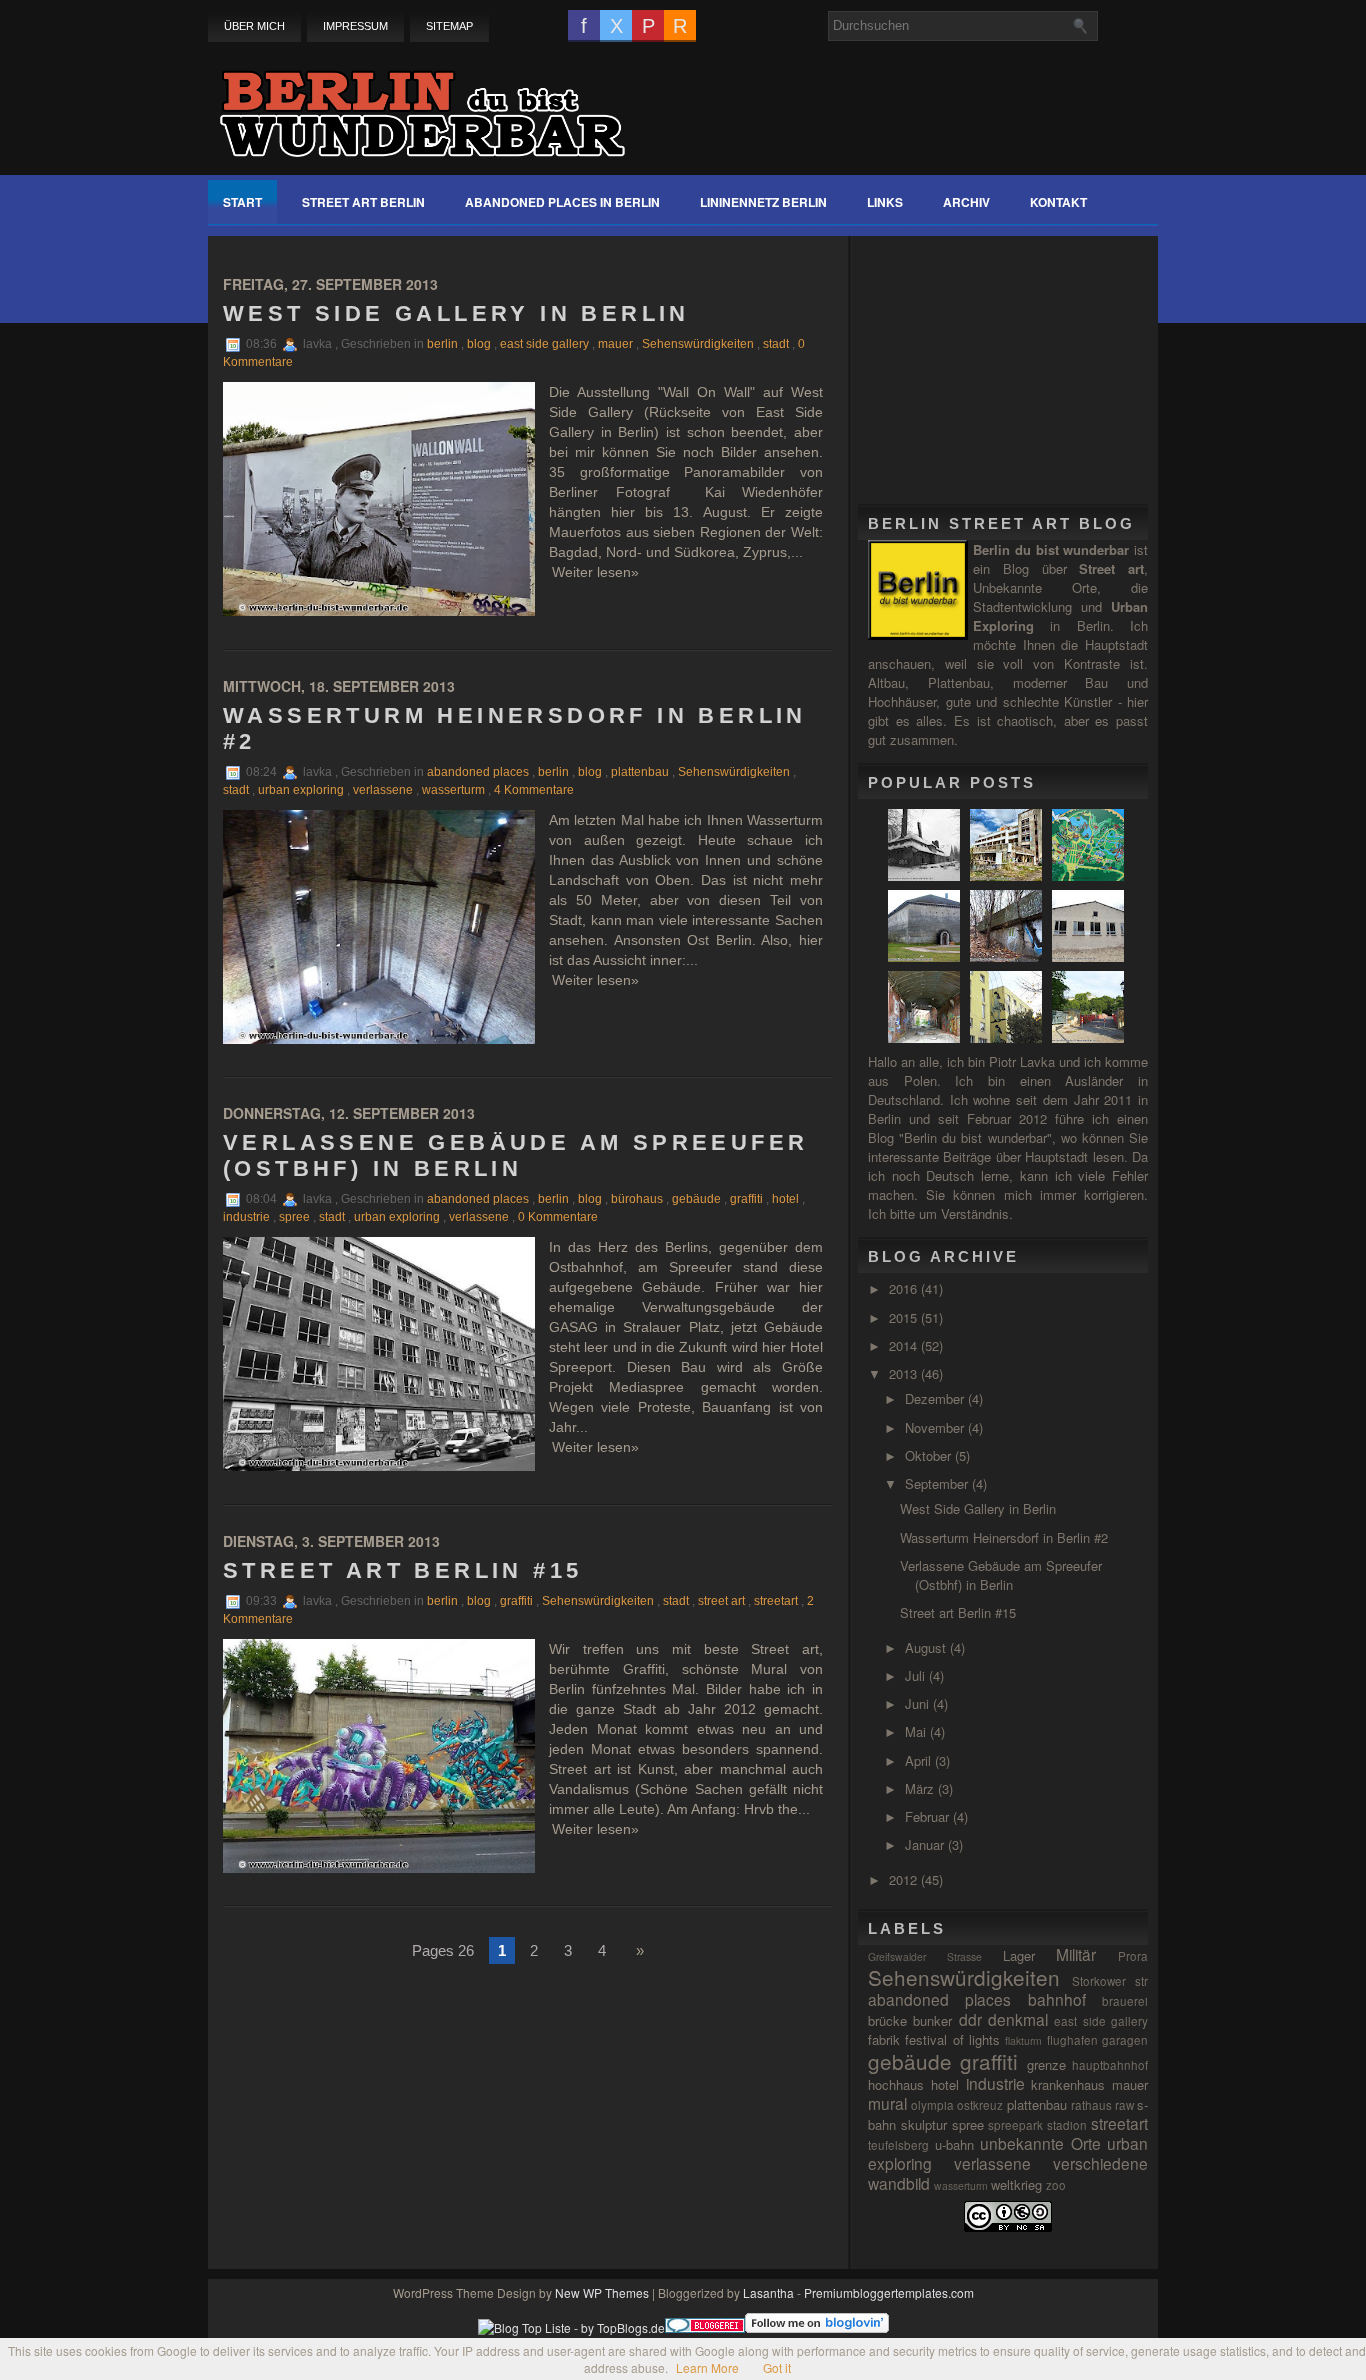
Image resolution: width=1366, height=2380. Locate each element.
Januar (926, 1844)
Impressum (355, 26)
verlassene (383, 790)
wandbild (899, 2183)
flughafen (1072, 2040)
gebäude (696, 1199)
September (938, 1483)
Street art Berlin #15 (402, 1570)
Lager (1019, 1955)
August (927, 1647)
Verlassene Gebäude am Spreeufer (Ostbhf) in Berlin (515, 1155)
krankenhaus (1068, 2084)
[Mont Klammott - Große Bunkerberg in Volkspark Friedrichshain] (1008, 956)
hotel (785, 1199)
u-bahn (954, 2144)
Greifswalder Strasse (925, 1956)
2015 (905, 1317)
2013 (905, 1373)
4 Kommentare (534, 790)
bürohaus (637, 1199)
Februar (929, 1816)
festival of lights (952, 2039)
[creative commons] (1008, 2226)
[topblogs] (571, 2327)
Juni (919, 1703)
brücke (887, 2020)
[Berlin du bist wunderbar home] (422, 102)
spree (294, 1217)
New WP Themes (602, 2292)
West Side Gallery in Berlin (456, 313)
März (921, 1788)
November (936, 1427)
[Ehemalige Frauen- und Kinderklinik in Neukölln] (1008, 875)
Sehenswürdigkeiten (698, 344)
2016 (905, 1288)
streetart (776, 1601)
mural (887, 2103)
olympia (932, 2105)
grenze (1046, 2064)
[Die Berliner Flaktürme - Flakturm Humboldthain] (1090, 1037)
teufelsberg (898, 2145)
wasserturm (453, 790)
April (920, 1760)
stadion (1067, 2125)
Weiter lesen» (595, 572)
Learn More (707, 2367)
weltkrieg (1016, 2184)
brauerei (1125, 2001)
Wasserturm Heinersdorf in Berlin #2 (515, 728)
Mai (917, 1731)
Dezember (936, 1398)
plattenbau (640, 772)
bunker (932, 2020)
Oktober (930, 1455)
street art (721, 1601)
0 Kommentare (558, 1217)
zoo (1056, 2185)
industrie (246, 1217)
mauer (615, 344)
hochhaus (896, 2084)
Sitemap (449, 26)
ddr (970, 2019)
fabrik (884, 2039)
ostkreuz (980, 2105)
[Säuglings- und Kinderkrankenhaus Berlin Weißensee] (926, 875)
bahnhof (1057, 1999)
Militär (1076, 1954)
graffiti (746, 1199)
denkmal (1018, 2019)
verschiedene (1100, 2163)
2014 (905, 1345)
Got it (777, 2367)
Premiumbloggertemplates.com (889, 2292)
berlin (442, 344)
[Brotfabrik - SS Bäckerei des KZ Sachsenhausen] (1090, 956)
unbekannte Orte (1040, 2143)
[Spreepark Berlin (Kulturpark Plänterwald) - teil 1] (1090, 875)
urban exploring (301, 790)
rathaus (1091, 2105)
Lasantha (768, 2292)
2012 (905, 1879)
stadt (776, 344)
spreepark (1015, 2125)
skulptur (924, 2124)
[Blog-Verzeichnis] (705, 2327)
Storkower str (1110, 1981)
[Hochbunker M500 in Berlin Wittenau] (926, 956)
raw (1124, 2105)
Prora (1133, 1956)
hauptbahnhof (1110, 2065)
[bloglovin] (817, 2327)
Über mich (254, 26)
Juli (917, 1675)
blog (479, 344)
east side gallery (544, 344)
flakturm (1023, 2040)
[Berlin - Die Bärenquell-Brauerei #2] (926, 1037)
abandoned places (478, 772)
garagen (1125, 2040)
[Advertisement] (1018, 361)
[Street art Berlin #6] (1008, 1037)
